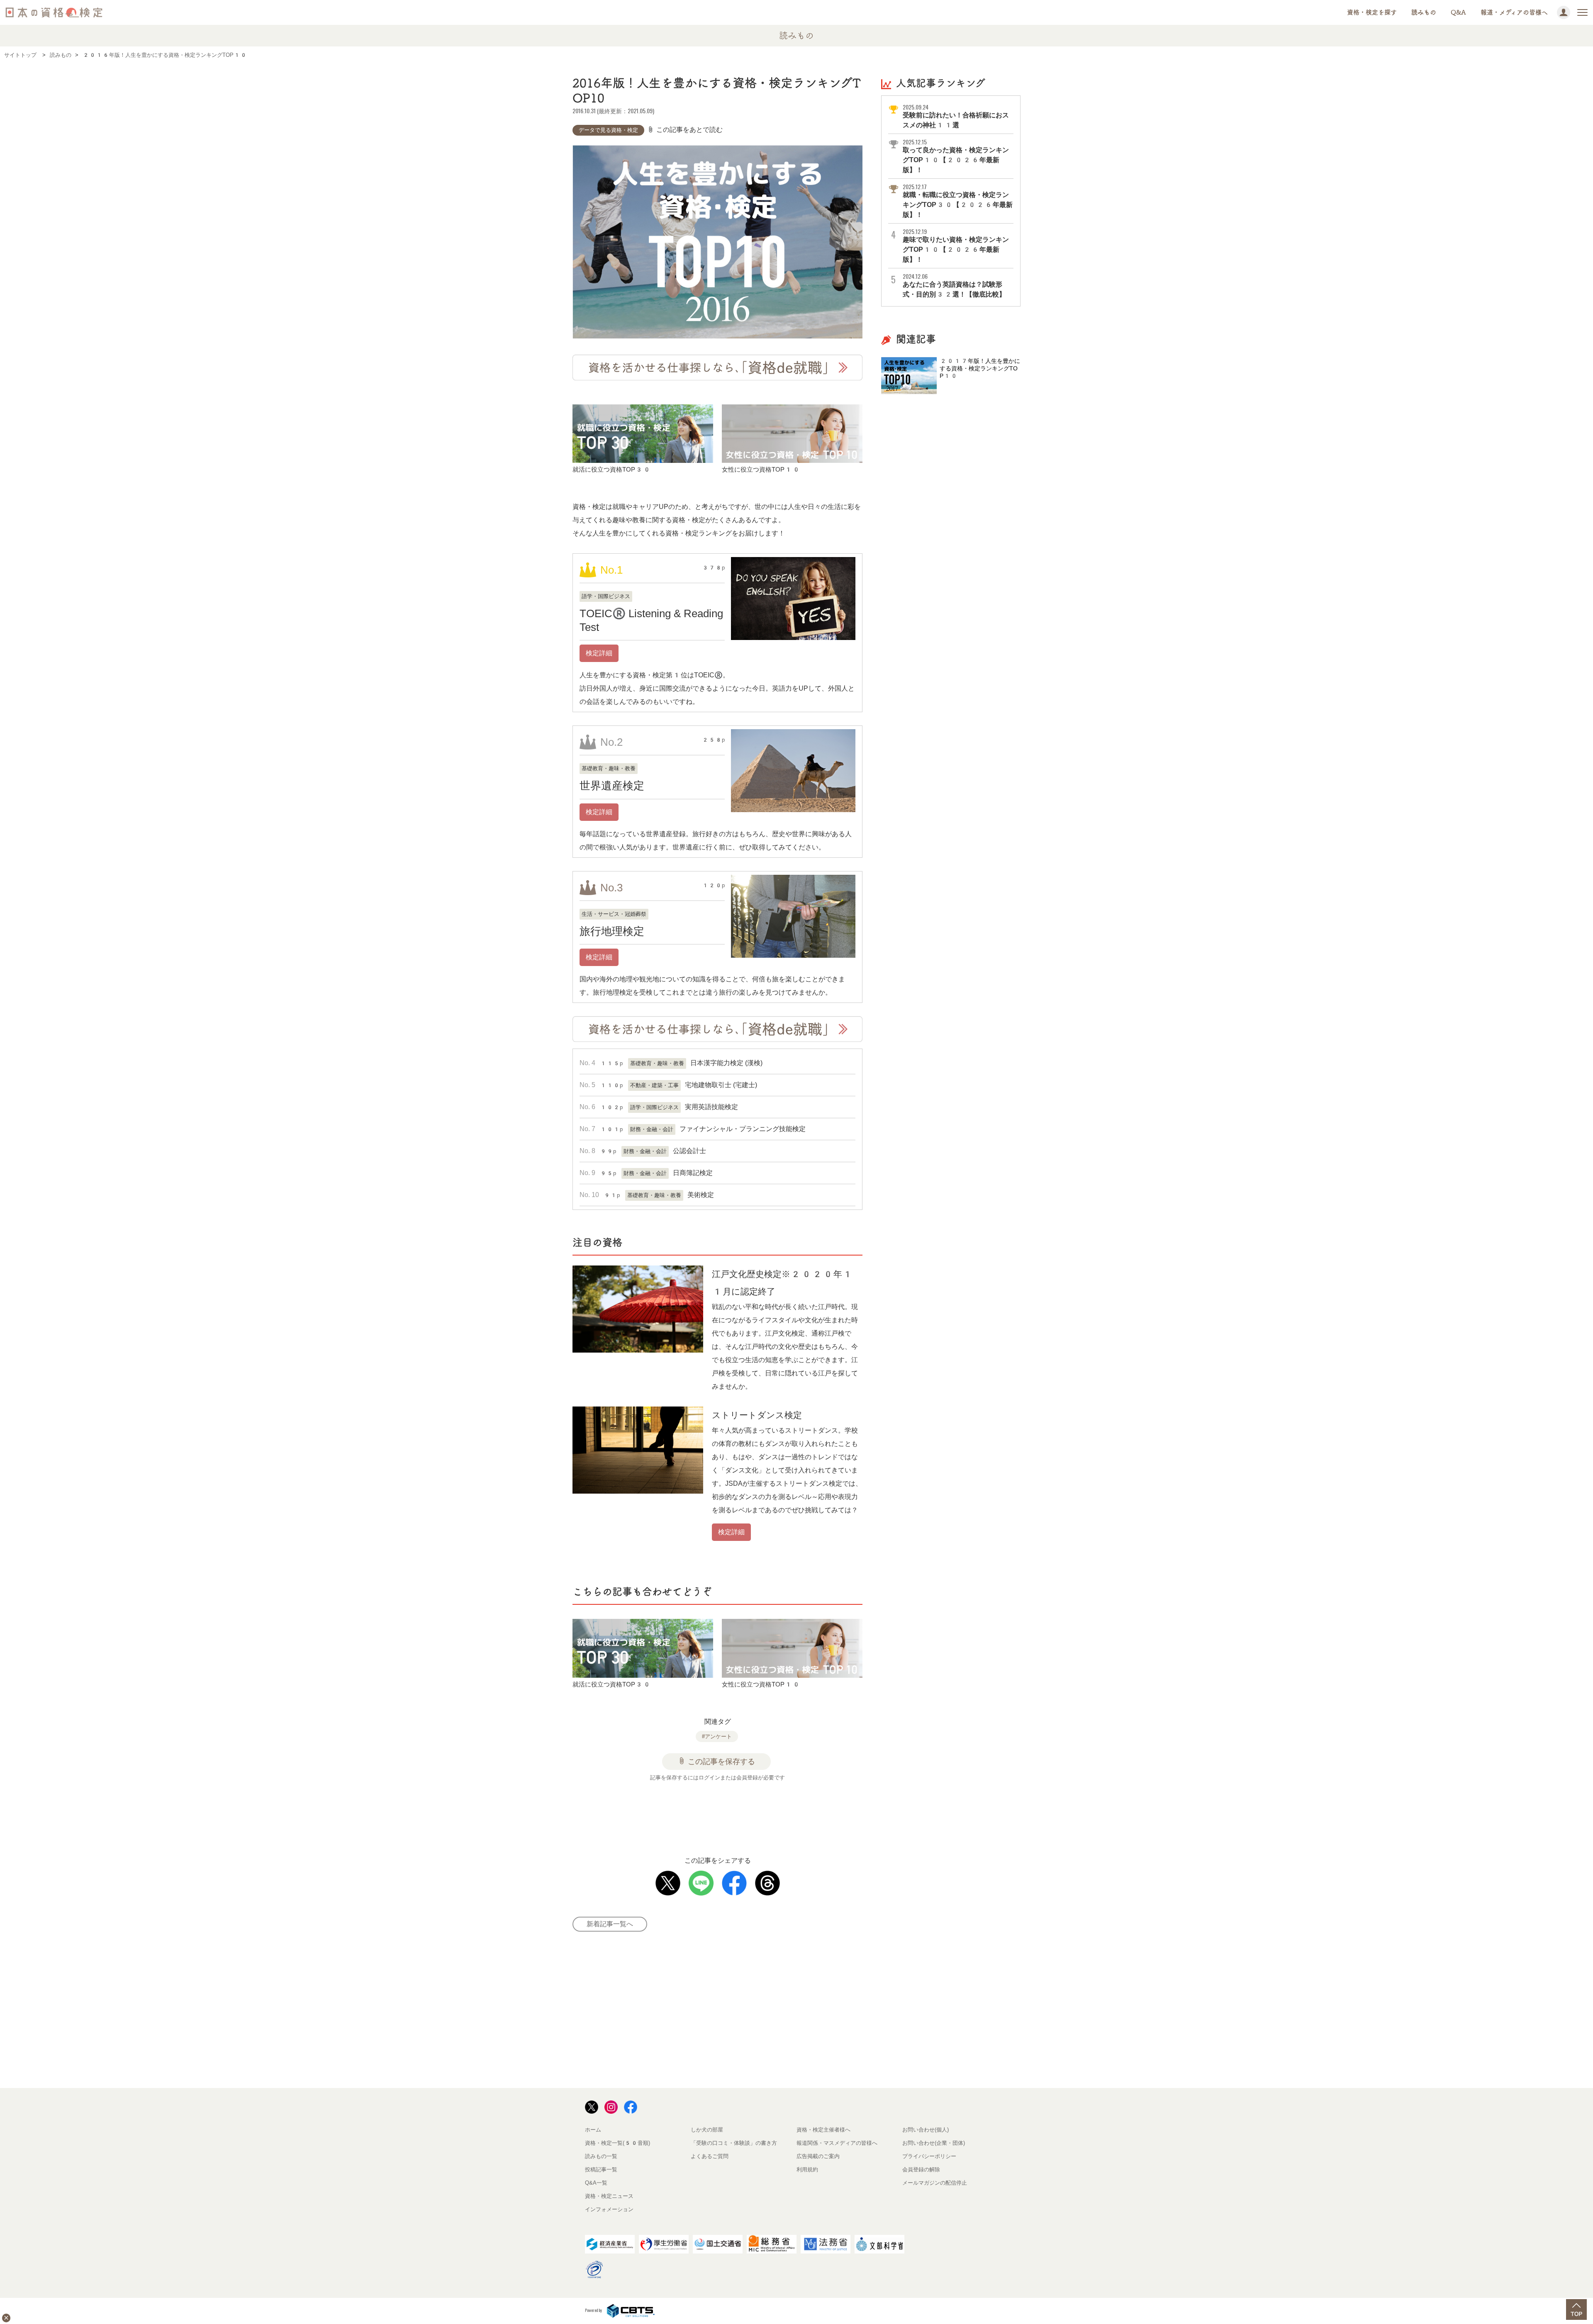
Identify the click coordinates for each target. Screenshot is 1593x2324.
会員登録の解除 (921, 2169)
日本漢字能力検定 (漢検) (726, 1063)
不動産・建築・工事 (654, 1085)
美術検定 (701, 1195)
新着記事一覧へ (610, 1924)
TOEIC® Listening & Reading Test (651, 620)
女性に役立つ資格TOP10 (761, 469)
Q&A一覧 (596, 2183)
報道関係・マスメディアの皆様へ (837, 2143)
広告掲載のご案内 (818, 2156)
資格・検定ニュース (609, 2196)
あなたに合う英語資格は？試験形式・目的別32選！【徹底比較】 (954, 285)
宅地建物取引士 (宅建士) (721, 1085)
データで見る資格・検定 (608, 130)
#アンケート (717, 1736)
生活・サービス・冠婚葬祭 (614, 914)
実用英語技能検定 (711, 1107)
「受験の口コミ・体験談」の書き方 (734, 2143)
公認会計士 (689, 1151)
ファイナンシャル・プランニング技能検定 (743, 1129)
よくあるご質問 (710, 2156)
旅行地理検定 (612, 931)
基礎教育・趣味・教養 (609, 768)
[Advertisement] (728, 1813)
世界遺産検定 (612, 786)
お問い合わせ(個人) (926, 2130)
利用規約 (807, 2169)
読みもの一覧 (601, 2156)
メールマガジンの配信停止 (935, 2183)
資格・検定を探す (1372, 12)
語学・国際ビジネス (606, 596)
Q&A (1458, 12)
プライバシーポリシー (929, 2156)
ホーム (593, 2130)
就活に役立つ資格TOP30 (612, 469)
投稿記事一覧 (601, 2169)
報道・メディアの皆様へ (1514, 12)
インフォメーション (609, 2209)
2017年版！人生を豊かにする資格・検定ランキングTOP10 (980, 368)
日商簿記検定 (693, 1173)
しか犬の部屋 (707, 2130)
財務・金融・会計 (652, 1129)
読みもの (1424, 12)
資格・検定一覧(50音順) (617, 2143)
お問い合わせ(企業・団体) (934, 2143)
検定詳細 (599, 653)
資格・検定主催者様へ (823, 2130)
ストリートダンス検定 (757, 1415)
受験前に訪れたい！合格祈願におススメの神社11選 (956, 116)
